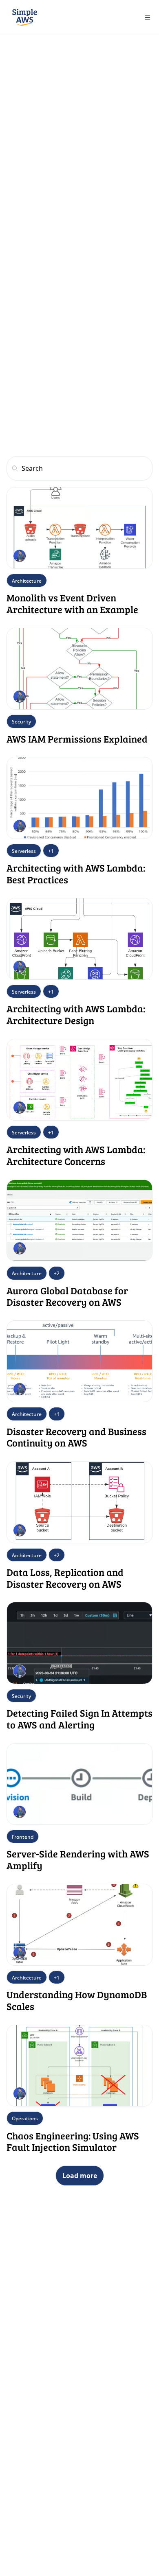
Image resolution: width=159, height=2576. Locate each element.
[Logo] (25, 17)
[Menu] (148, 17)
